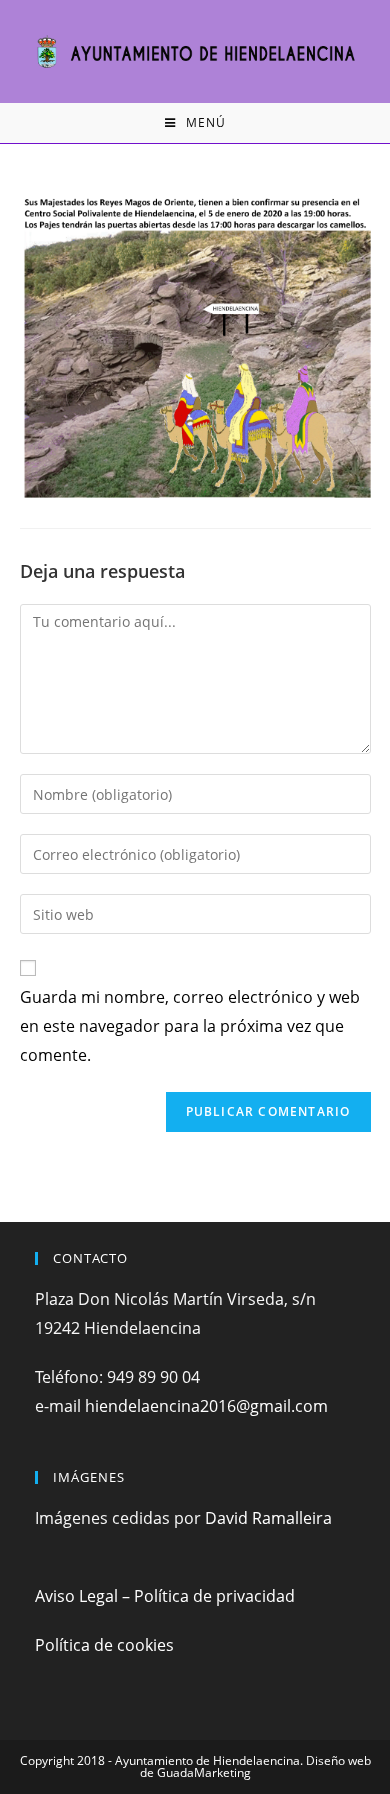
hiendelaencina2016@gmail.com (206, 1406)
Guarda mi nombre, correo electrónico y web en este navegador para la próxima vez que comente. (190, 1026)
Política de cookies (104, 1645)
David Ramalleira (268, 1518)
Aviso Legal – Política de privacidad (165, 1596)
